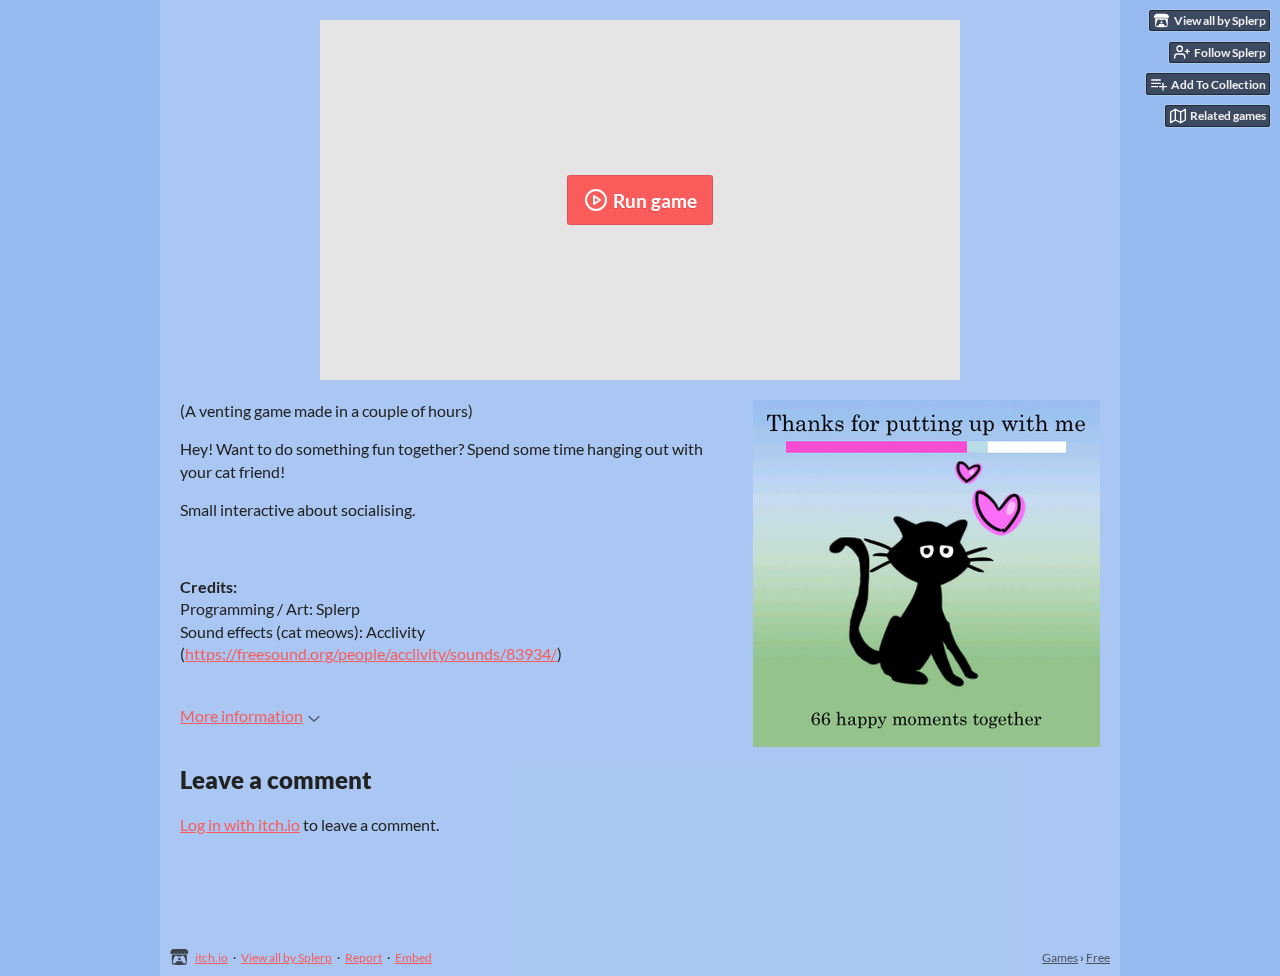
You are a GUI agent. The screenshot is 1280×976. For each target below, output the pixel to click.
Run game (655, 200)
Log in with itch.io (240, 824)
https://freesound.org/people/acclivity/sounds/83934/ (371, 653)
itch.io (211, 957)
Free (1098, 957)
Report (363, 957)
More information (241, 715)
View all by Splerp (286, 957)
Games (1060, 957)
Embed (413, 957)
